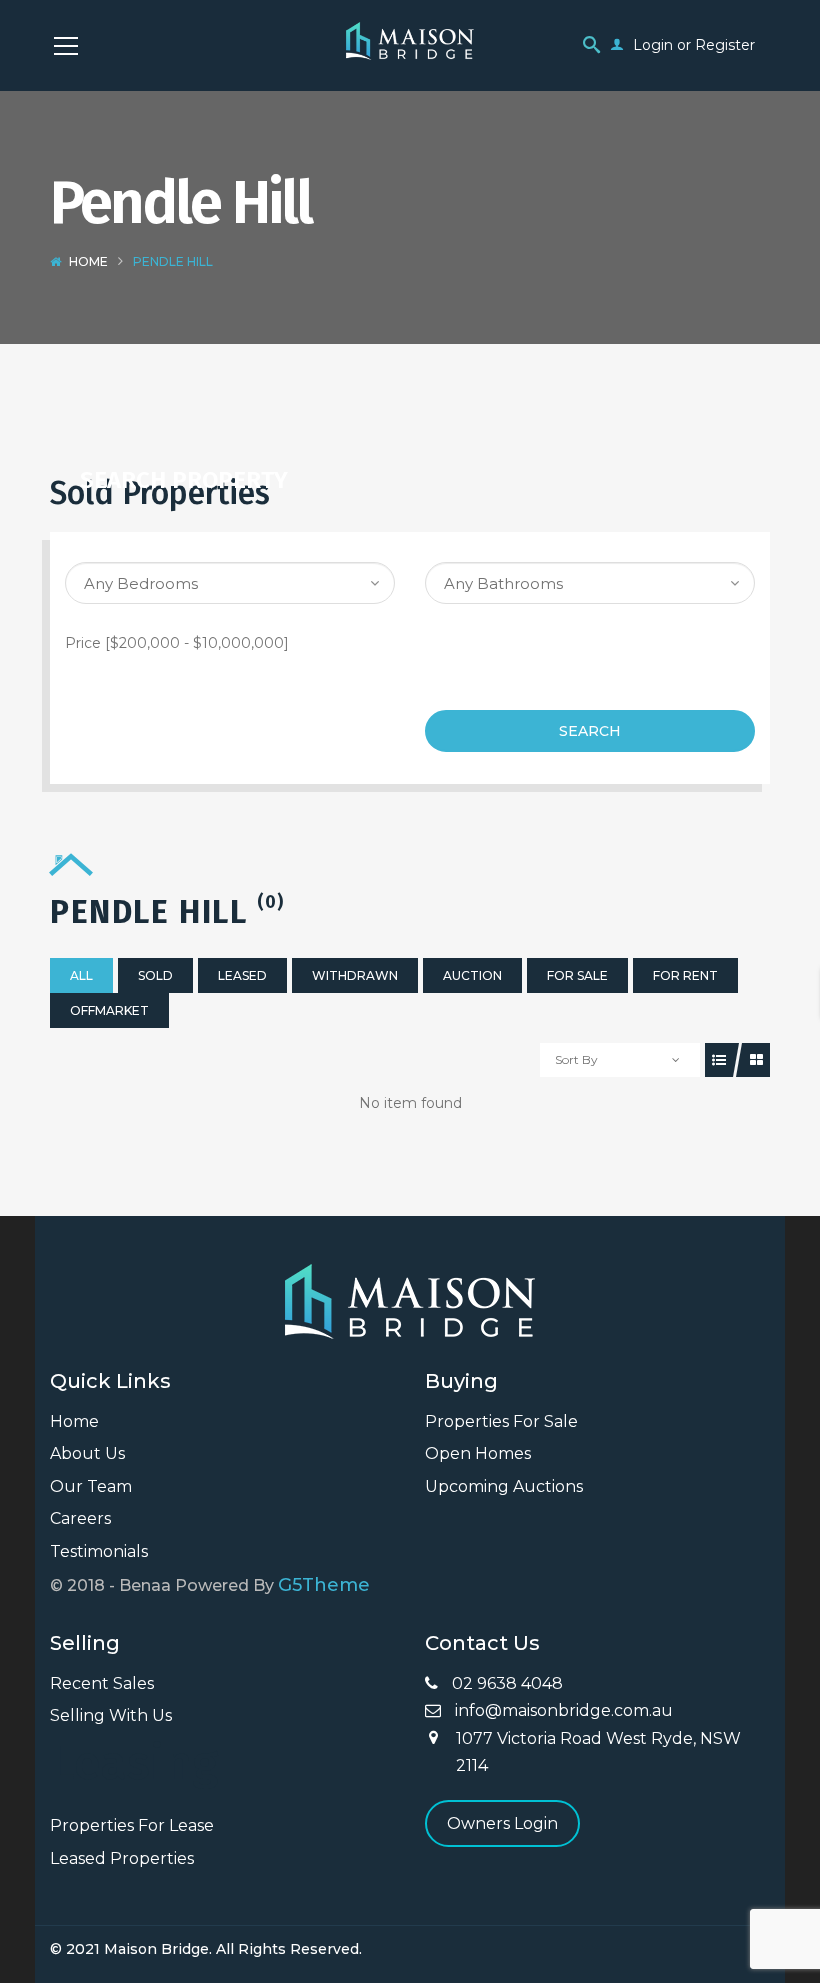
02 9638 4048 (505, 1683)
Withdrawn (355, 975)
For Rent (685, 975)
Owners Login (502, 1823)
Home (88, 261)
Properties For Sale (501, 1421)
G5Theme (324, 1585)
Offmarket (109, 1010)
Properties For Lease (132, 1825)
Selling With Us (111, 1715)
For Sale (577, 975)
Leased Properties (122, 1858)
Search (590, 731)
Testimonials (99, 1551)
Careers (80, 1518)
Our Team (91, 1486)
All (81, 975)
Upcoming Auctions (504, 1486)
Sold (155, 975)
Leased (242, 975)
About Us (87, 1453)
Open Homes (478, 1453)
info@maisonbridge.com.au (562, 1710)
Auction (472, 975)
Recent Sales (102, 1683)
